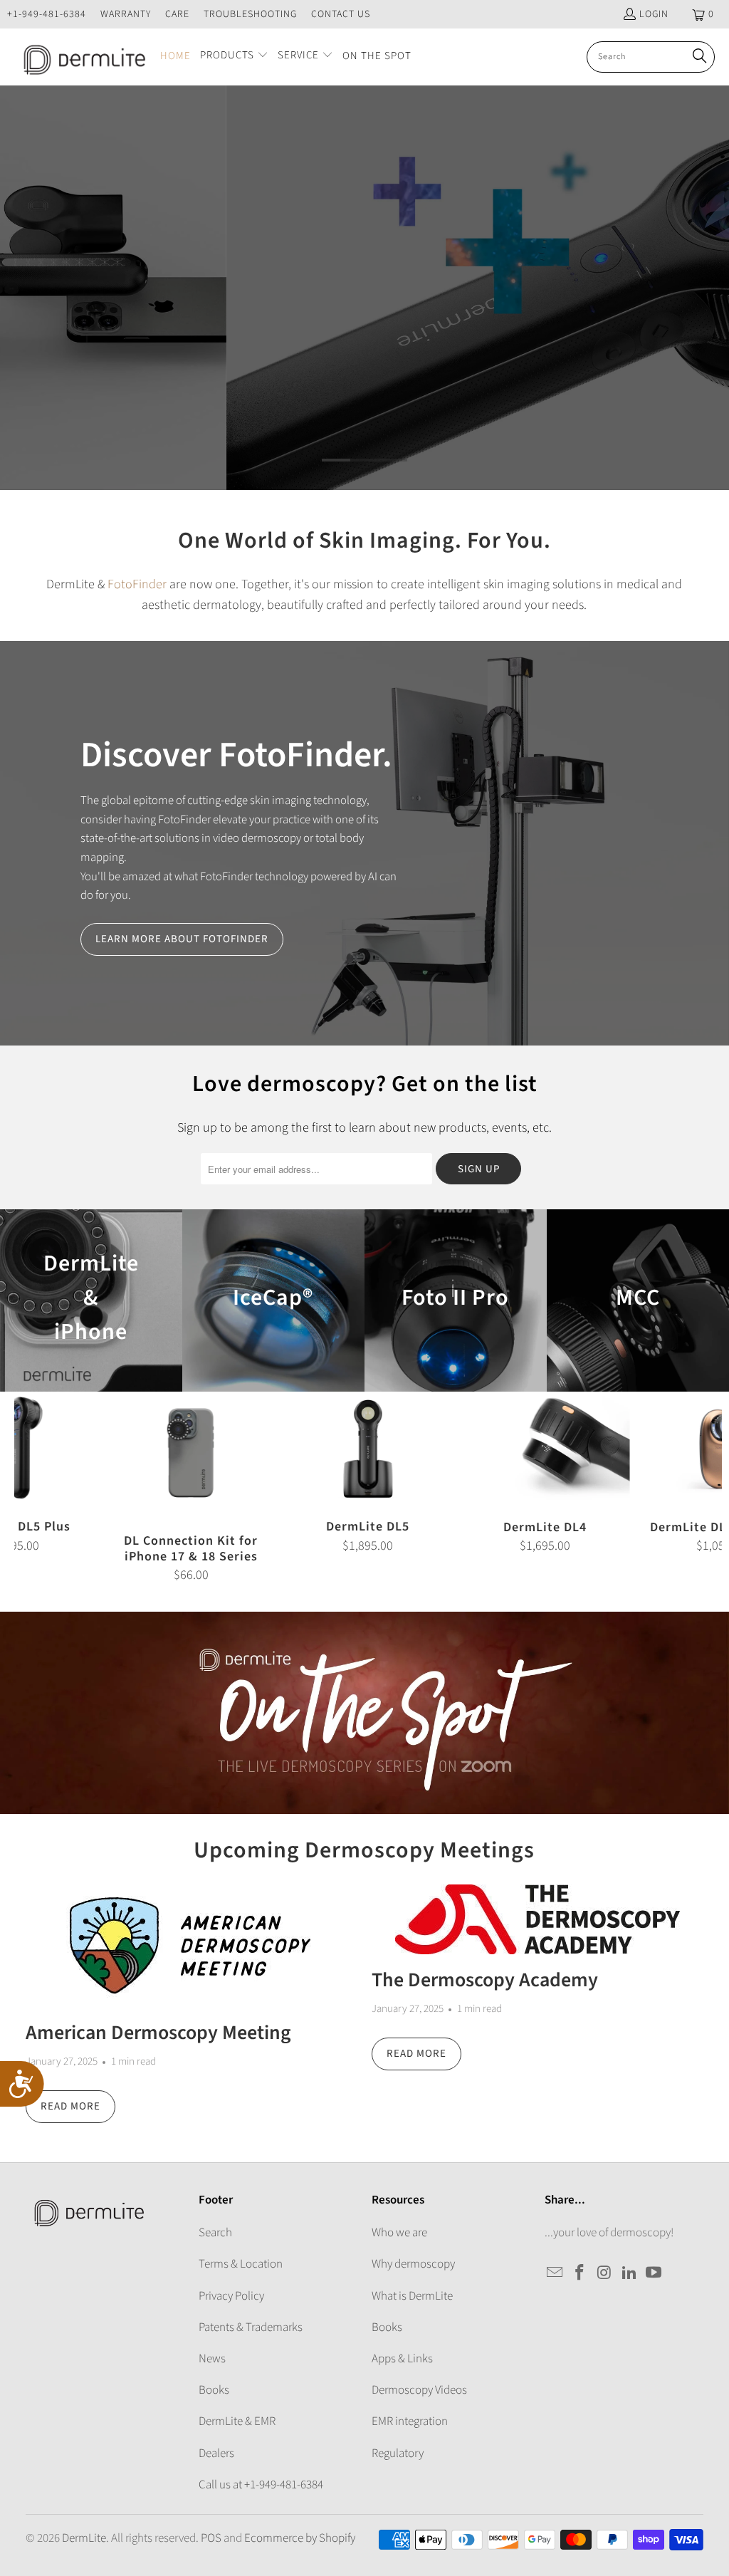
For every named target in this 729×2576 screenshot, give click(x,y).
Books (214, 2390)
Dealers (216, 2454)
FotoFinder (137, 584)
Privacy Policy (231, 2296)
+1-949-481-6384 (47, 14)
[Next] (705, 1487)
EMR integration (410, 2421)
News (212, 2359)
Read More (70, 2106)
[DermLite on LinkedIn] (629, 2273)
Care (177, 14)
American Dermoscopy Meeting (158, 2033)
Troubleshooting (250, 14)
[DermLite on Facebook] (580, 2273)
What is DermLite (412, 2296)
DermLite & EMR (237, 2421)
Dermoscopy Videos (419, 2390)
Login (654, 14)
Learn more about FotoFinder (182, 939)
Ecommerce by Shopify (300, 2538)
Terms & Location (241, 2264)
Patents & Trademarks (251, 2327)
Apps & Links (402, 2359)
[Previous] (31, 1487)
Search (215, 2233)
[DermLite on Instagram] (605, 2273)
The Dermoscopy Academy (485, 1980)
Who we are (399, 2233)
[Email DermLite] (555, 2273)
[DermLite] (80, 57)
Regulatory (398, 2454)
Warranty (126, 14)
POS (211, 2538)
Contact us (341, 14)
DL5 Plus (364, 288)
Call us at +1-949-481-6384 (261, 2485)
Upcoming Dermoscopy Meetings (364, 1850)
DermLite (84, 2538)
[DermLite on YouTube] (654, 2273)
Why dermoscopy (413, 2264)
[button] (234, 57)
